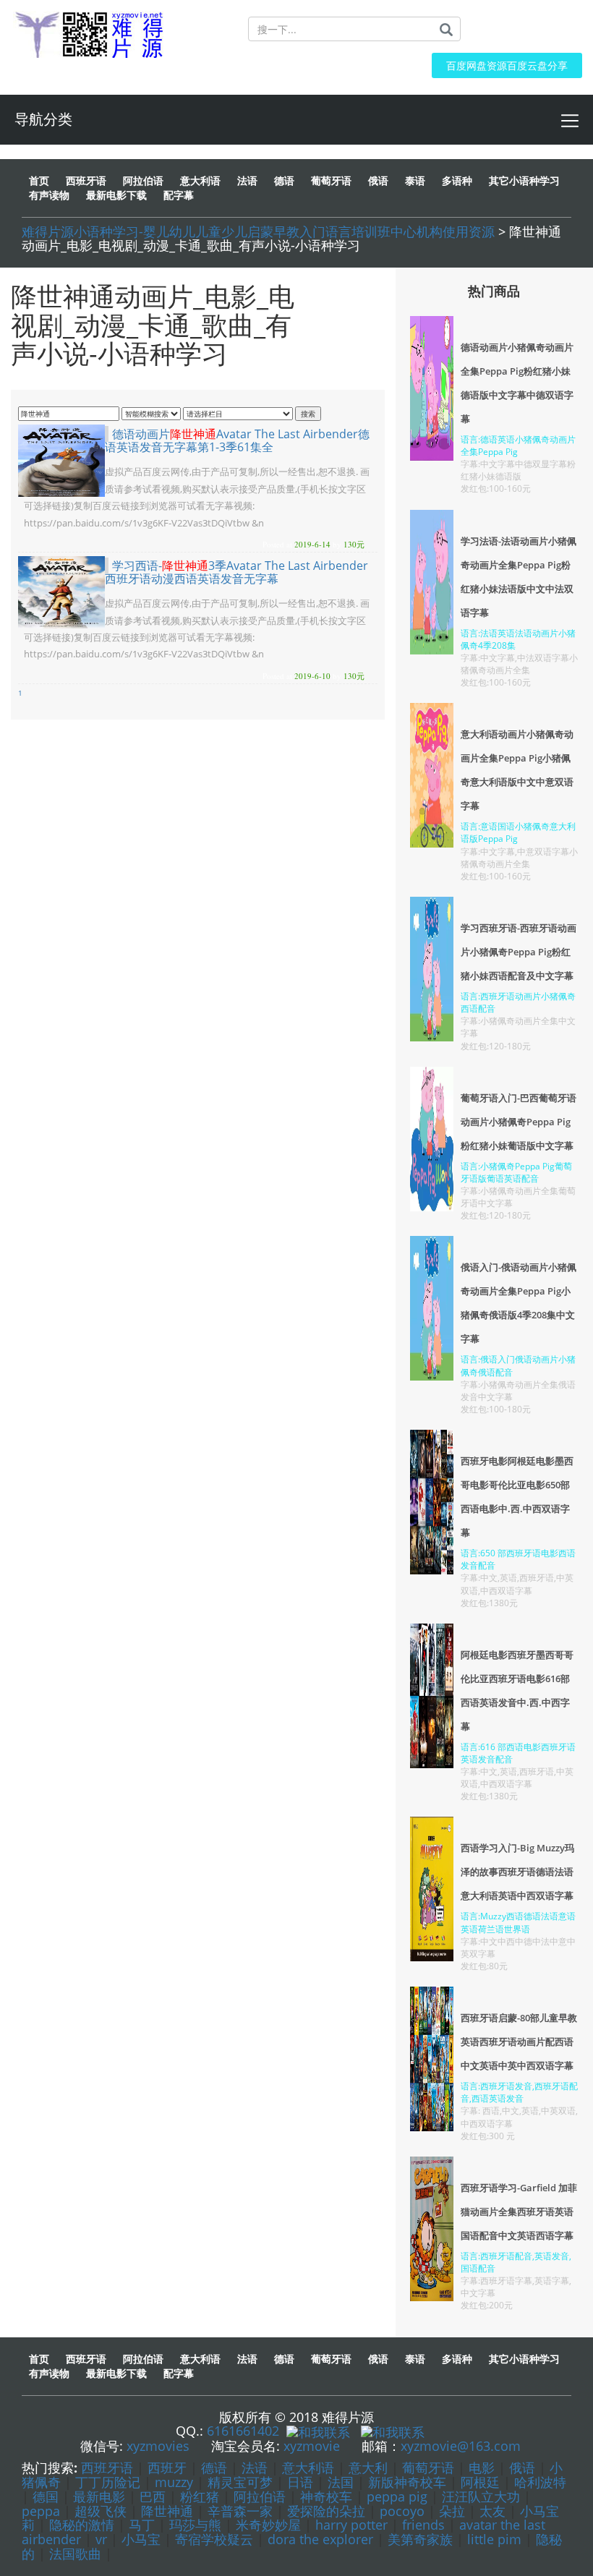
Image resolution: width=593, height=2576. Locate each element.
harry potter (351, 2525)
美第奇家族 (420, 2539)
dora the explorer (320, 2539)
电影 (482, 2468)
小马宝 (141, 2539)
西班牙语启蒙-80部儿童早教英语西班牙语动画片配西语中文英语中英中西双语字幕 (519, 2042)
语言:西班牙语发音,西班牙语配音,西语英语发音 (519, 2092)
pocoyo (402, 2511)
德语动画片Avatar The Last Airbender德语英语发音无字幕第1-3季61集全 (237, 440)
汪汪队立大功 (481, 2496)
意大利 (368, 2468)
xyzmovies (158, 2446)
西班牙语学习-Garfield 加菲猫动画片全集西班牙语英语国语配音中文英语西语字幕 (519, 2212)
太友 (492, 2511)
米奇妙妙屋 (268, 2525)
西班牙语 (107, 2468)
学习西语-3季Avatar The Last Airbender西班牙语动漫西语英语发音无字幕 (236, 572)
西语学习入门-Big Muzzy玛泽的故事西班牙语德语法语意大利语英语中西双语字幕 (517, 1872)
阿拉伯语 (260, 2496)
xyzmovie (312, 2446)
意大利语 (308, 2468)
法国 (341, 2482)
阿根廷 (480, 2482)
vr (101, 2539)
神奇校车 (326, 2496)
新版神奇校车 (407, 2482)
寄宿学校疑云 (214, 2539)
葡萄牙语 (428, 2468)
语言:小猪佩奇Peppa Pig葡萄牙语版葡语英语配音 (516, 1172)
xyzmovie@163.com (461, 2446)
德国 (46, 2496)
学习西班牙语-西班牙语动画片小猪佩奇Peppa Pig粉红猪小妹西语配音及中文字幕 (519, 952)
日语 (300, 2482)
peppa (41, 2511)
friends (423, 2525)
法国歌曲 (75, 2554)
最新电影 (99, 2496)
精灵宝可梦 (240, 2482)
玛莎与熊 (195, 2525)
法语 (255, 2468)
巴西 (153, 2496)
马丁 (142, 2525)
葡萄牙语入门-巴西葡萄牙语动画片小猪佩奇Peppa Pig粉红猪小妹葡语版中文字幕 (519, 1122)
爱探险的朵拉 (326, 2511)
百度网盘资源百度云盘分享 (507, 65)
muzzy (174, 2482)
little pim (494, 2539)
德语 (214, 2468)
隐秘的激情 (82, 2525)
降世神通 (167, 2511)
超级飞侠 (101, 2511)
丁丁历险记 (108, 2482)
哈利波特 (540, 2482)
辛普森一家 (240, 2511)
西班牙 (167, 2468)
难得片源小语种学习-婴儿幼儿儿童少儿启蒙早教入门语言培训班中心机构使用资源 (258, 231)
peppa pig (397, 2496)
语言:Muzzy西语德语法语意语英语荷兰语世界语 (518, 1922)
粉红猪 (200, 2496)
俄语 (522, 2468)
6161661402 (243, 2431)
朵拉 (452, 2511)
